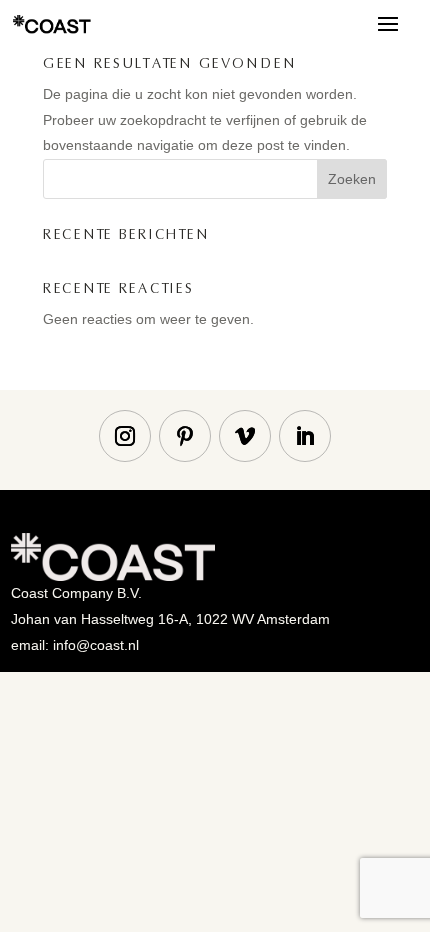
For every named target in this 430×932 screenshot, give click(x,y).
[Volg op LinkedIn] (305, 436)
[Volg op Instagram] (125, 436)
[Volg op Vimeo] (245, 436)
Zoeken (352, 179)
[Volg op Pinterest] (185, 436)
